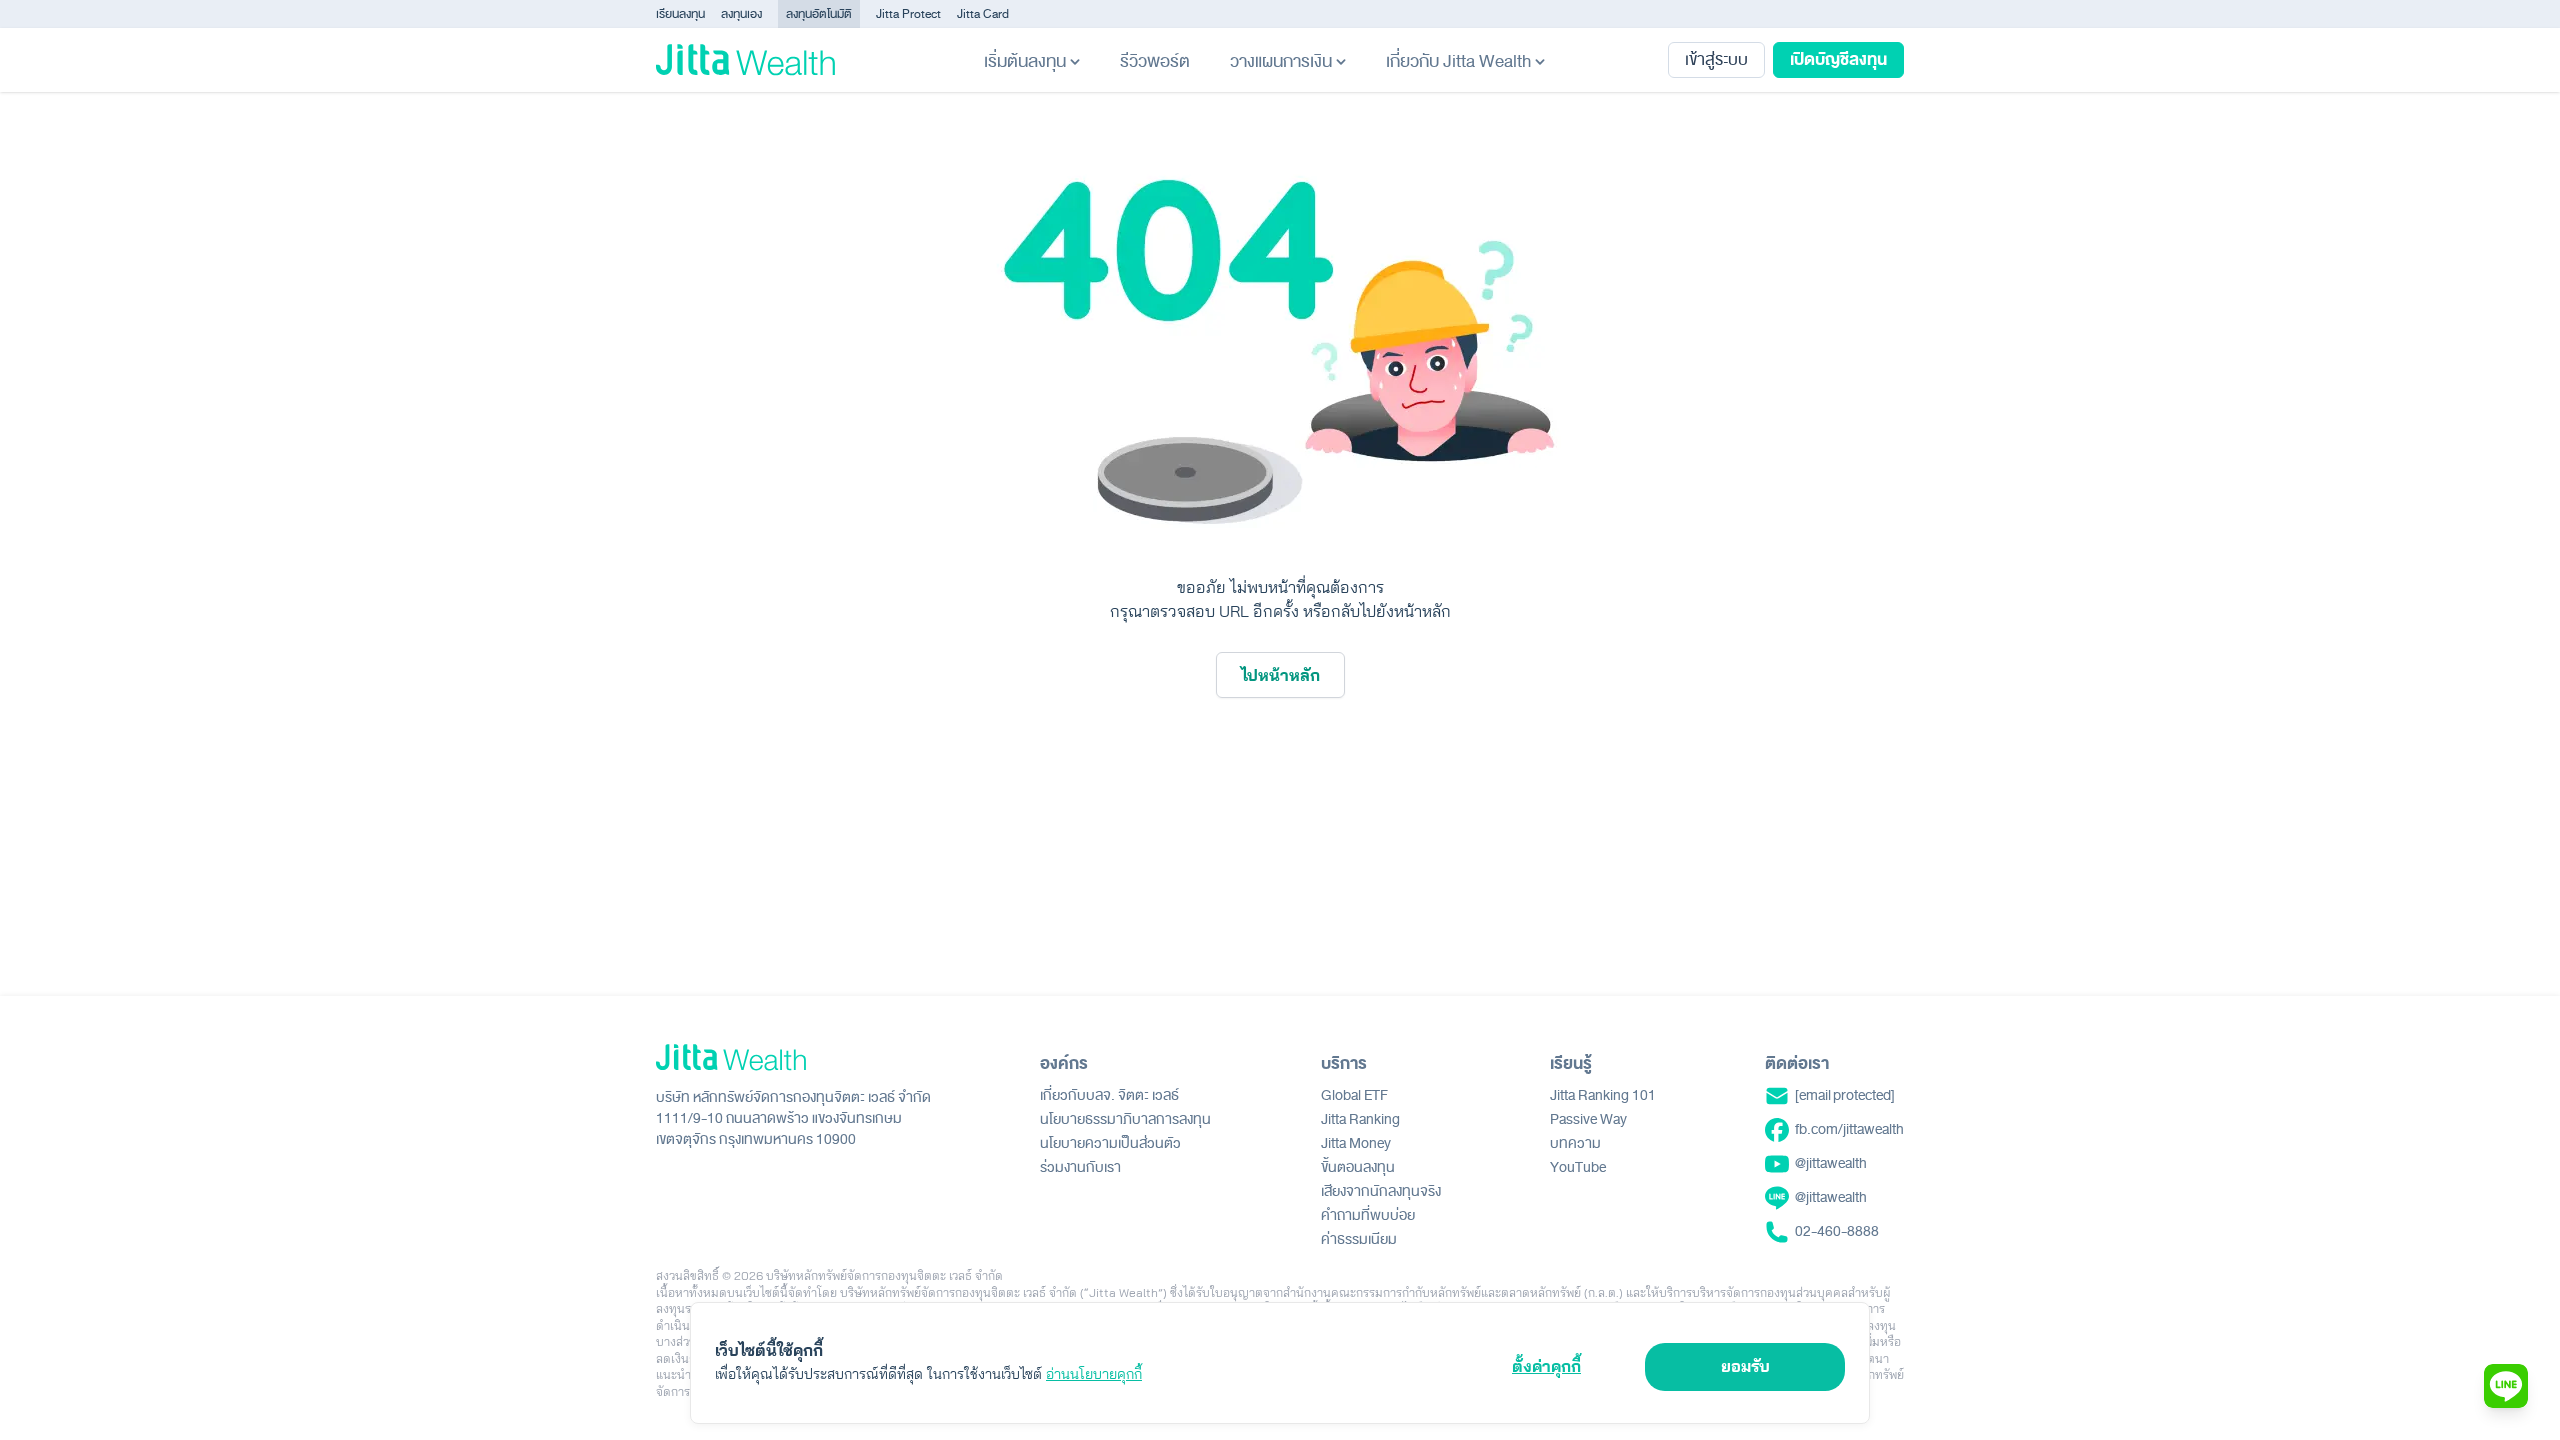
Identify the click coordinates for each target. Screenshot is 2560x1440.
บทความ (1575, 1143)
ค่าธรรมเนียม (1359, 1239)
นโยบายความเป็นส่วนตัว (1110, 1143)
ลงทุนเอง (741, 14)
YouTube (1578, 1167)
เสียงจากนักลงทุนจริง (1381, 1191)
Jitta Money (1356, 1143)
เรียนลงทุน (680, 14)
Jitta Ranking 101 (1603, 1095)
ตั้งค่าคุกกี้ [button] (1546, 1366)
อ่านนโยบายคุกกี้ (1094, 1374)
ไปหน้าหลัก (1280, 675)
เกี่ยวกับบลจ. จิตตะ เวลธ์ (1109, 1095)
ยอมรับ (1745, 1366)
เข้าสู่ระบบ (1716, 60)
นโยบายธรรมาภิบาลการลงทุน (1125, 1119)
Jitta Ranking (1360, 1119)
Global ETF (1354, 1095)
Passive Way (1588, 1119)
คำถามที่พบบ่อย (1368, 1215)
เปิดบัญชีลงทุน (1838, 60)
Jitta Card (983, 14)
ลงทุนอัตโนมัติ (819, 14)
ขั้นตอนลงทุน (1358, 1167)
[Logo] (745, 60)
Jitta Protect (908, 14)
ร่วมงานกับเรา (1080, 1167)
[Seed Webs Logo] (793, 1057)
